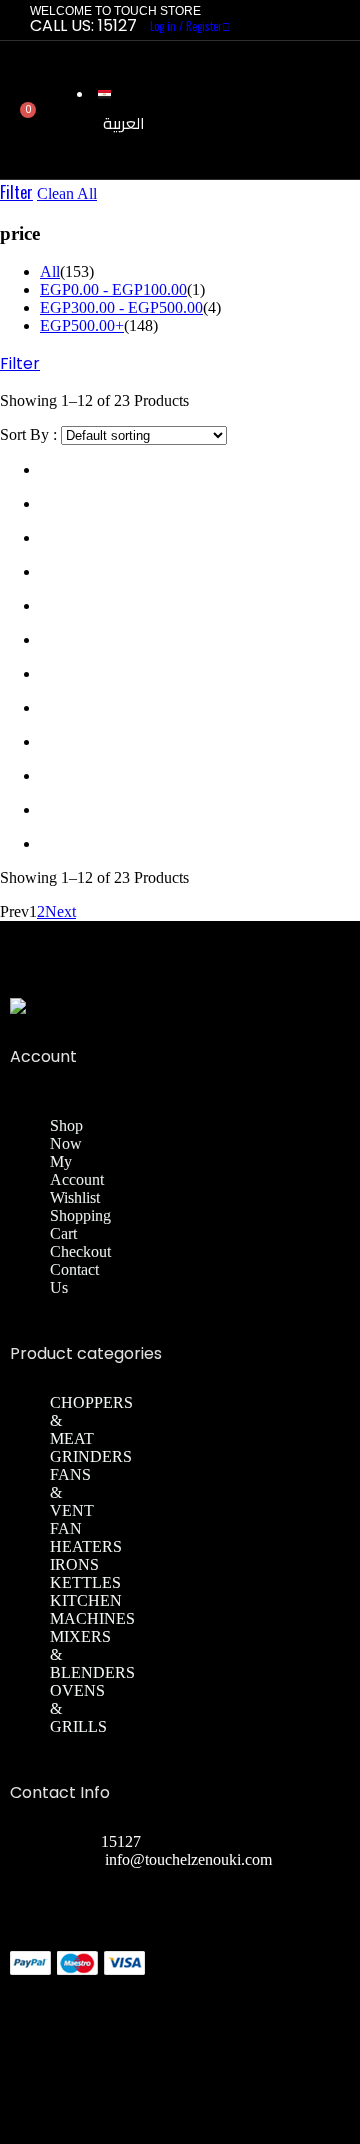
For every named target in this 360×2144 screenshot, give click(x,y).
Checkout (80, 1251)
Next (60, 911)
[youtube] (344, 1954)
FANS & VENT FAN (72, 1501)
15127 (121, 1841)
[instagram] (324, 1954)
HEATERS (86, 1546)
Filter (16, 192)
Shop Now (66, 1134)
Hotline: (75, 1841)
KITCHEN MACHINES (92, 1609)
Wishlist (75, 1197)
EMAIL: (77, 1859)
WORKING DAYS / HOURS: (149, 1877)
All (50, 271)
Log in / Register (186, 26)
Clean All (67, 193)
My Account (77, 1170)
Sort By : (28, 434)
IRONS (74, 1564)
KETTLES (85, 1582)
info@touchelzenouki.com (188, 1859)
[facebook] (304, 1954)
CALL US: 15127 (83, 25)
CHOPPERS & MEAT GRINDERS (91, 1429)
